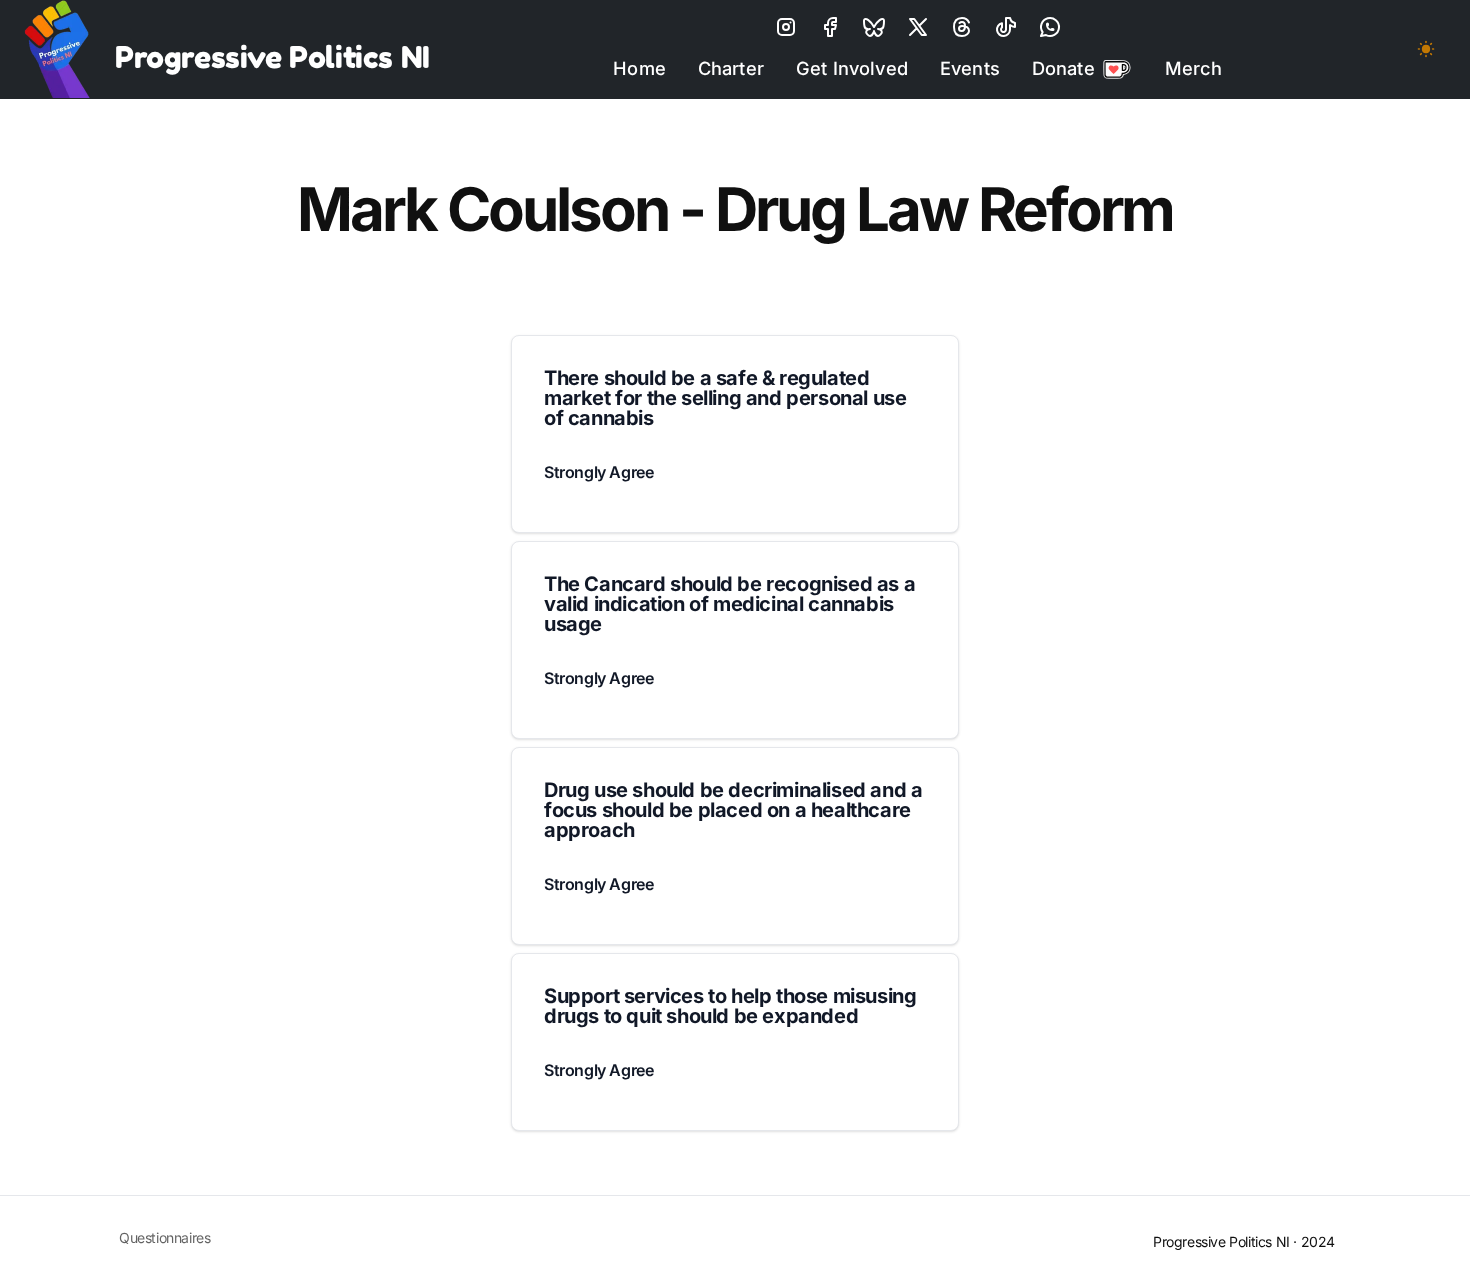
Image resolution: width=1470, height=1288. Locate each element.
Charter (731, 68)
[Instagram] (786, 27)
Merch (1194, 68)
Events (970, 68)
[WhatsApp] (1050, 27)
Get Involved (852, 68)
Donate (1063, 68)
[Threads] (962, 27)
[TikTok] (1006, 27)
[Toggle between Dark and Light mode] (1426, 49)
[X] (874, 27)
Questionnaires (164, 1237)
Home (639, 68)
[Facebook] (830, 27)
